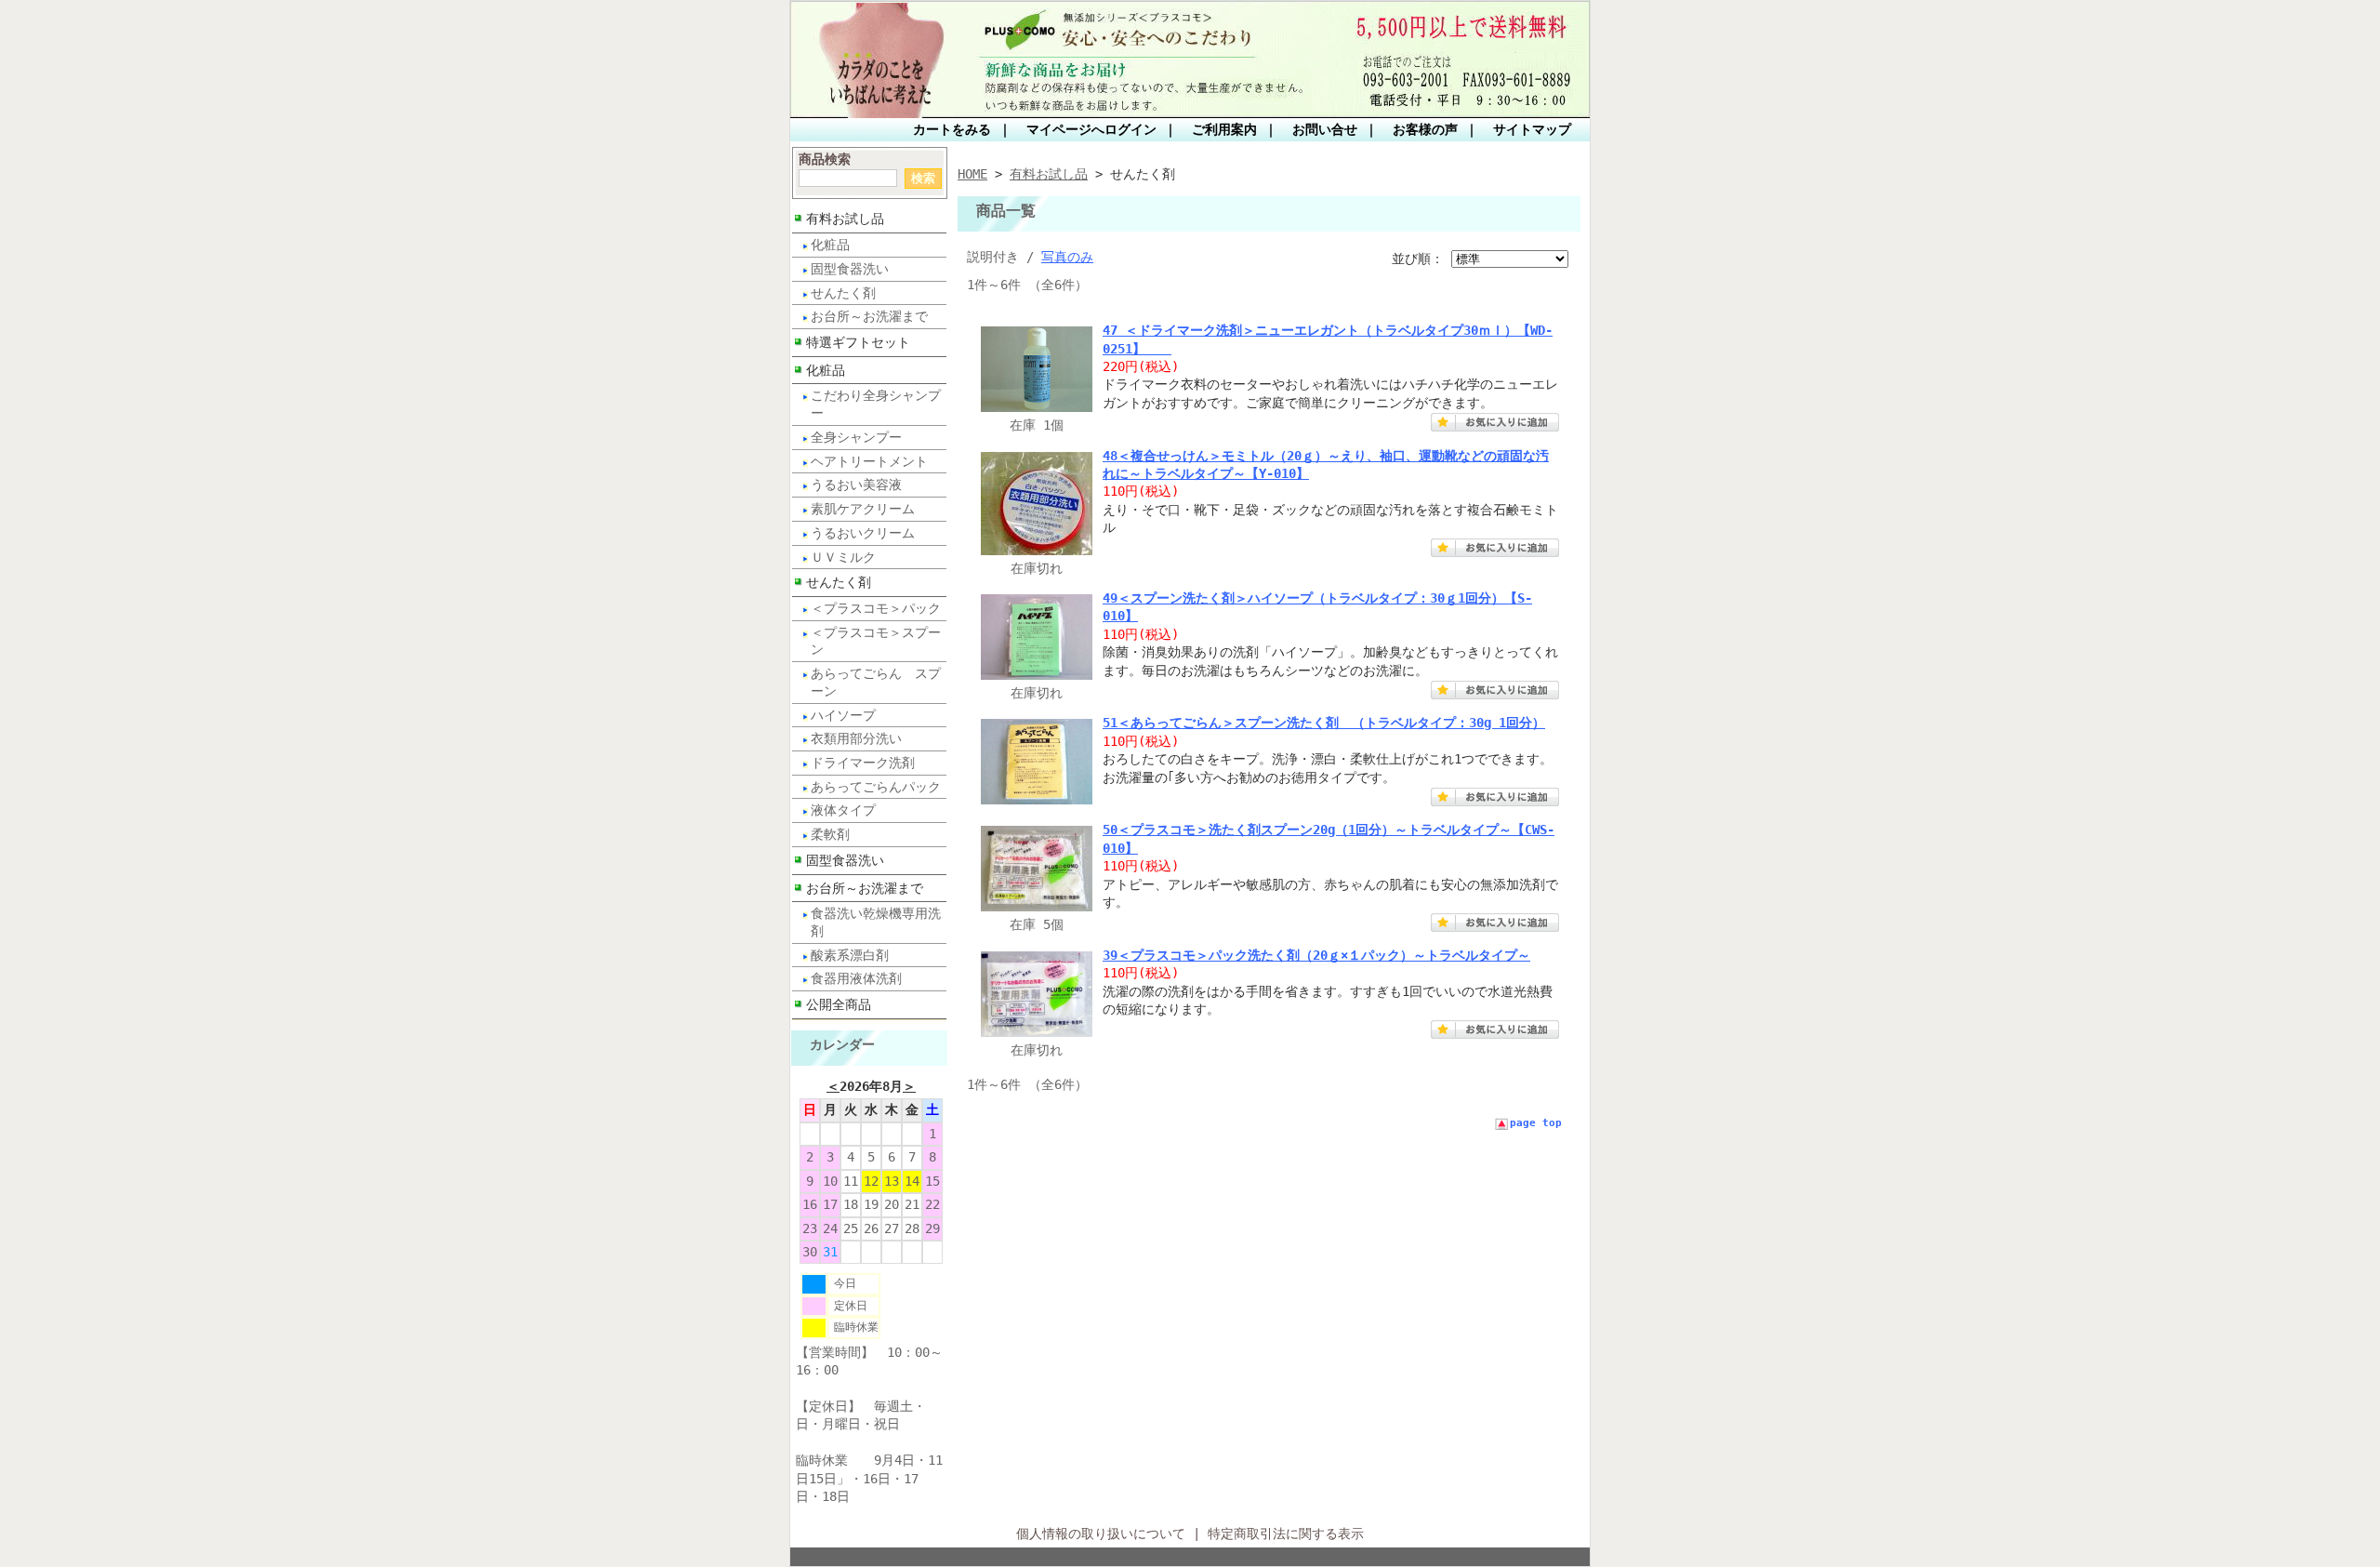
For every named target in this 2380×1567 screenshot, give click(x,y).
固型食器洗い (850, 269)
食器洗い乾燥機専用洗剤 (876, 922)
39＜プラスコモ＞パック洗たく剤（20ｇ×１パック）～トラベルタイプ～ (1316, 955)
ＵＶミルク (843, 557)
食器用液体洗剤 (856, 978)
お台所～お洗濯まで (869, 316)
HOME (972, 174)
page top (1536, 1123)
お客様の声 (1425, 129)
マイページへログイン (1091, 129)
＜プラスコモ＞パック (876, 608)
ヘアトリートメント (869, 461)
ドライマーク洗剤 (863, 763)
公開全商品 (839, 1004)
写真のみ (1067, 257)
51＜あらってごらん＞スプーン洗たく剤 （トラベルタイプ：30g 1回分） (1324, 723)
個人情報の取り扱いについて (1101, 1534)
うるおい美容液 (856, 485)
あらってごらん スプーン (876, 682)
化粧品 (830, 245)
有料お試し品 (845, 219)
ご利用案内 (1224, 129)
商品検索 (825, 159)
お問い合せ (1325, 129)
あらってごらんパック (876, 787)
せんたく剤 (843, 293)
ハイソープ (843, 715)
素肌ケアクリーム (863, 509)
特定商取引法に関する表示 (1286, 1534)
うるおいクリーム (863, 533)
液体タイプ (843, 810)
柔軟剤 (830, 834)
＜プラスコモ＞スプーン (876, 641)
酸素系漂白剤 (850, 955)
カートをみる (952, 129)
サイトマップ (1532, 129)
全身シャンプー (856, 437)
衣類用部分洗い (856, 738)
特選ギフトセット (858, 342)
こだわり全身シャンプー (876, 404)
